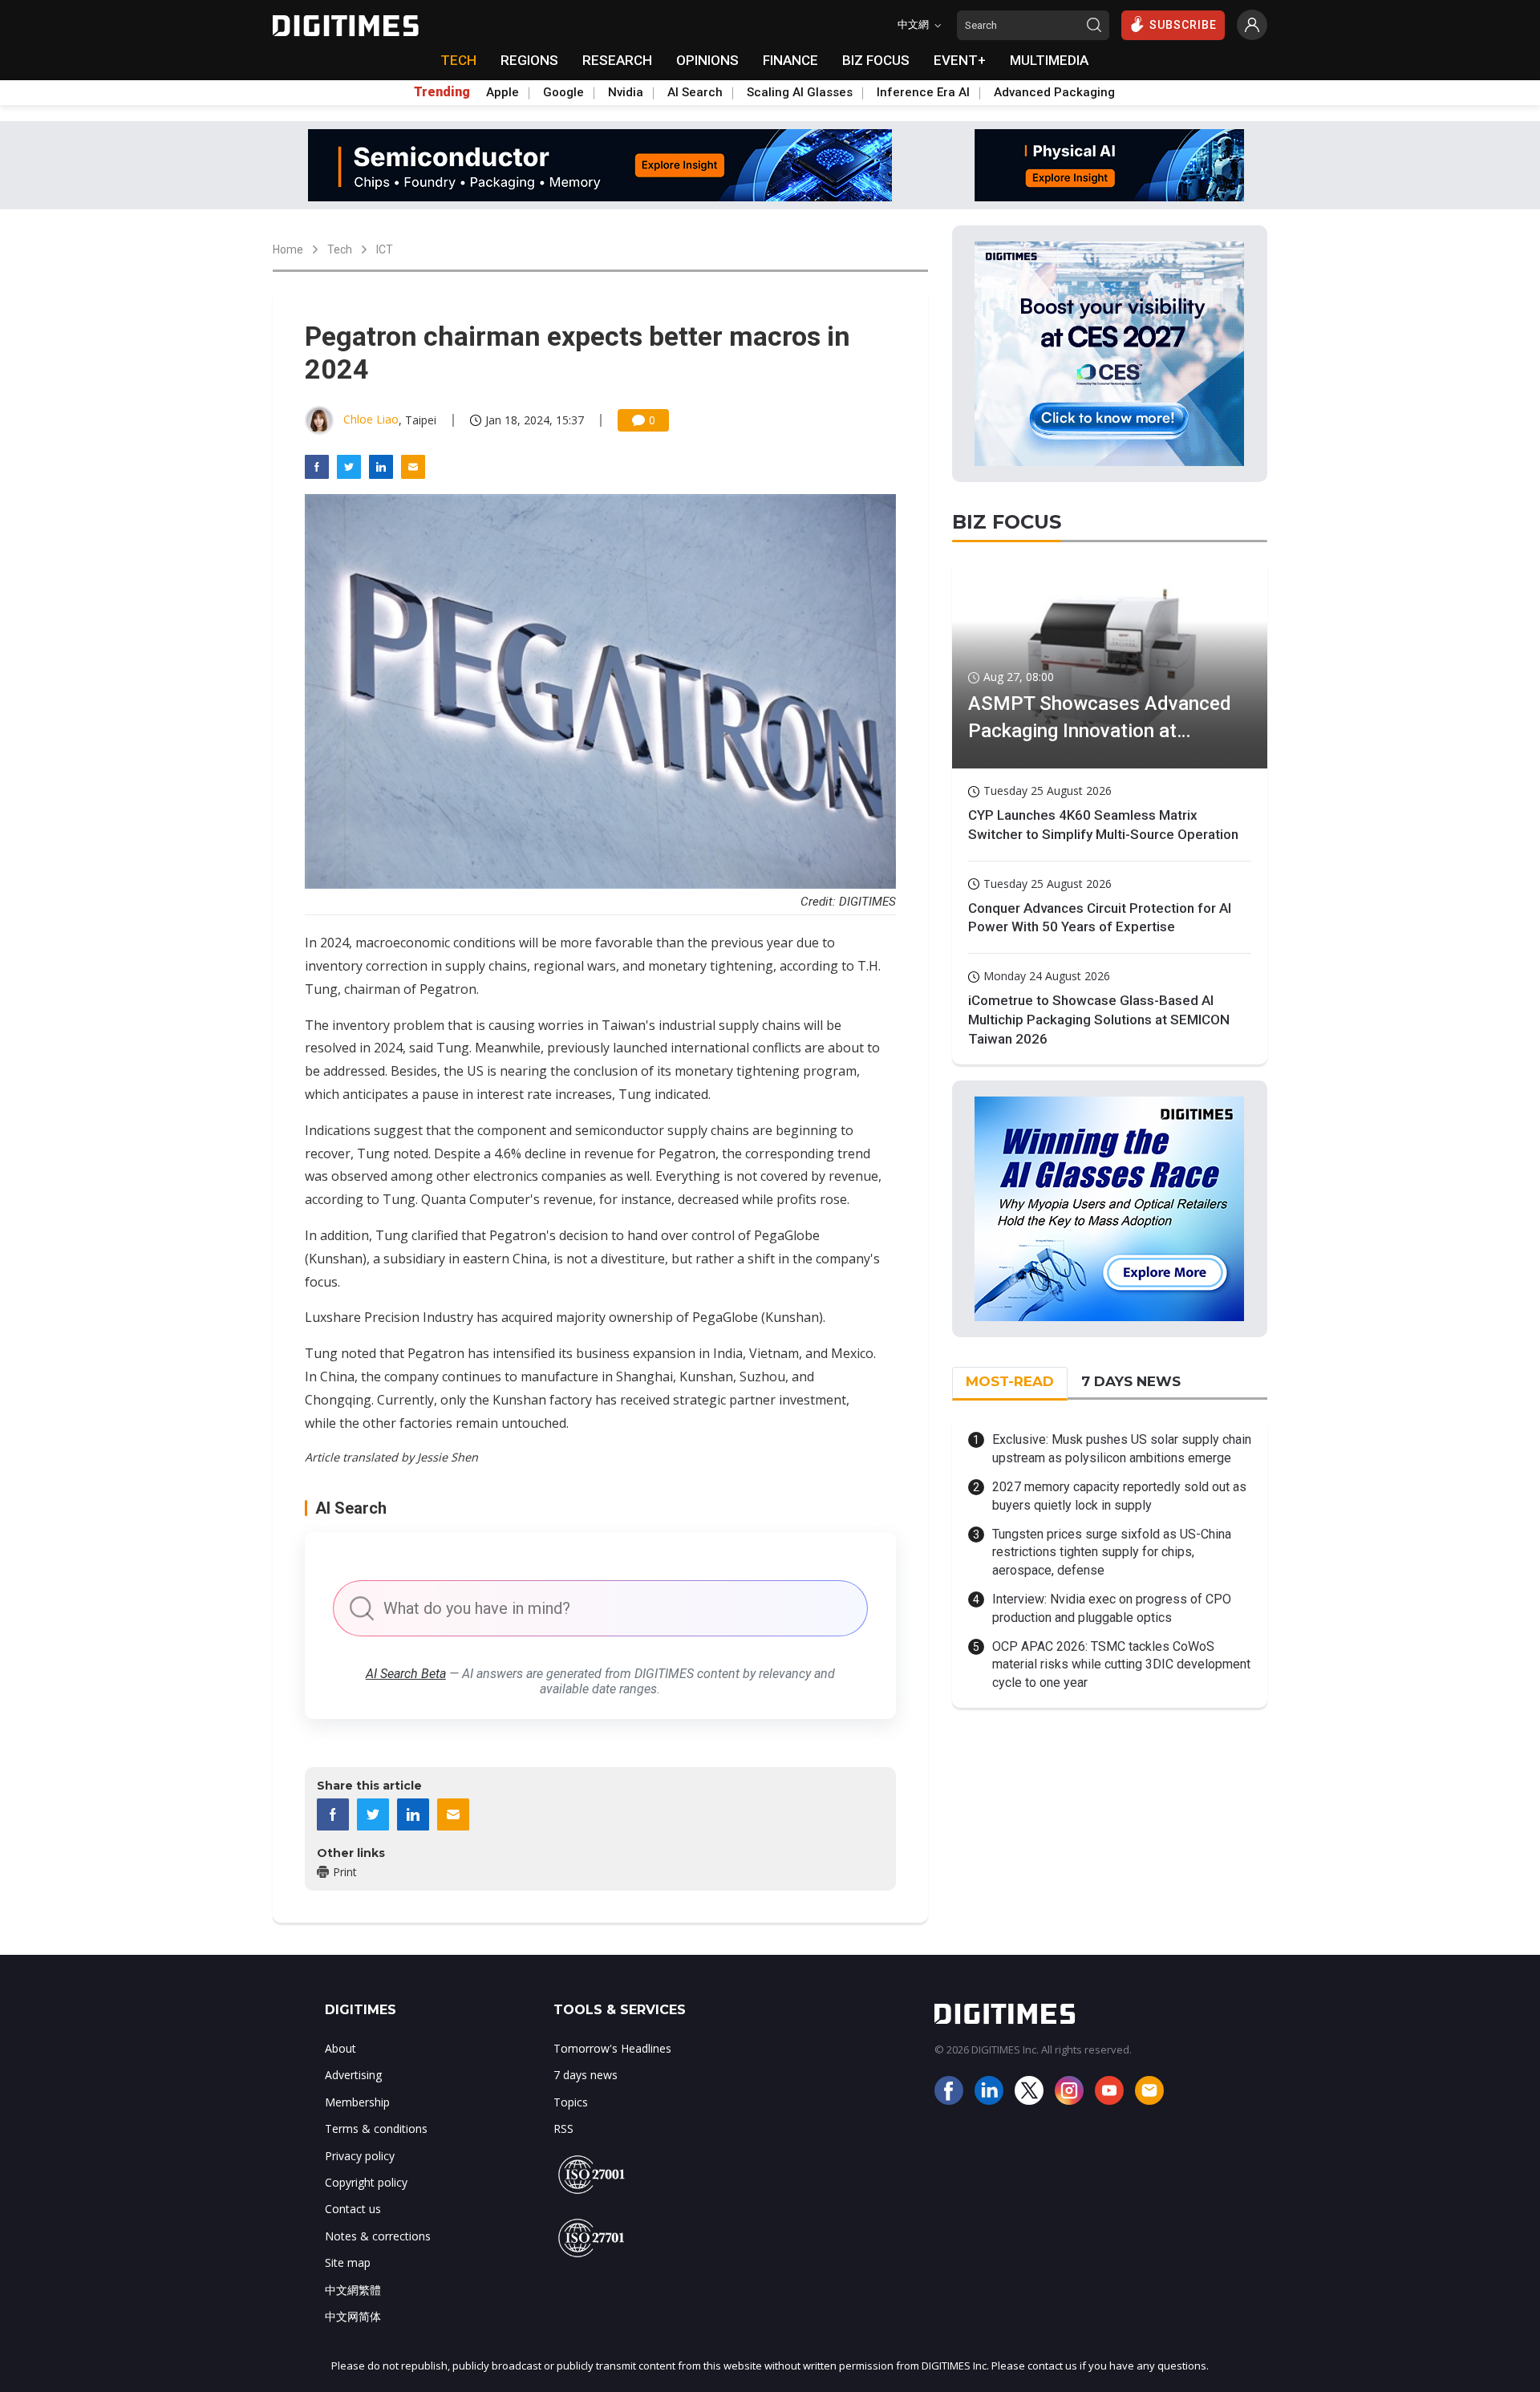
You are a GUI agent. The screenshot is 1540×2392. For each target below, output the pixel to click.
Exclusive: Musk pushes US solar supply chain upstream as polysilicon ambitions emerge (1122, 1448)
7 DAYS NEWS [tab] (1131, 1381)
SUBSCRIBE (1183, 25)
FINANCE (790, 60)
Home (288, 249)
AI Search (695, 92)
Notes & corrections (378, 2236)
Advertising (353, 2075)
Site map (348, 2262)
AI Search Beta (406, 1674)
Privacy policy (360, 2156)
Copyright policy (366, 2182)
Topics (571, 2102)
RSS (563, 2128)
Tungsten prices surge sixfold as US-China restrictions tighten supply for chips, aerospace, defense (1112, 1552)
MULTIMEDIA (1049, 60)
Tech (340, 249)
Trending (442, 92)
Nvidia (626, 92)
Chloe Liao (371, 419)
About (340, 2048)
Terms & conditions (376, 2128)
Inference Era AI (923, 92)
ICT (385, 249)
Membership (357, 2102)
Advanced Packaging (1054, 92)
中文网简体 (353, 2316)
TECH (458, 60)
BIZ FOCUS (876, 60)
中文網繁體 (353, 2290)
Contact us (353, 2209)
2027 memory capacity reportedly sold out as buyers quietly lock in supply (1119, 1496)
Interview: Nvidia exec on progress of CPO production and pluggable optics (1112, 1608)
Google (563, 92)
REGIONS (529, 60)
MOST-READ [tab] (1010, 1381)
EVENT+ (960, 60)
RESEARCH (617, 60)
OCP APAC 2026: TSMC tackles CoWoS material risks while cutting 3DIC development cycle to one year (1121, 1664)
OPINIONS (707, 60)
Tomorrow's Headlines (612, 2048)
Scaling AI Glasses (800, 92)
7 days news (586, 2075)
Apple (503, 92)
